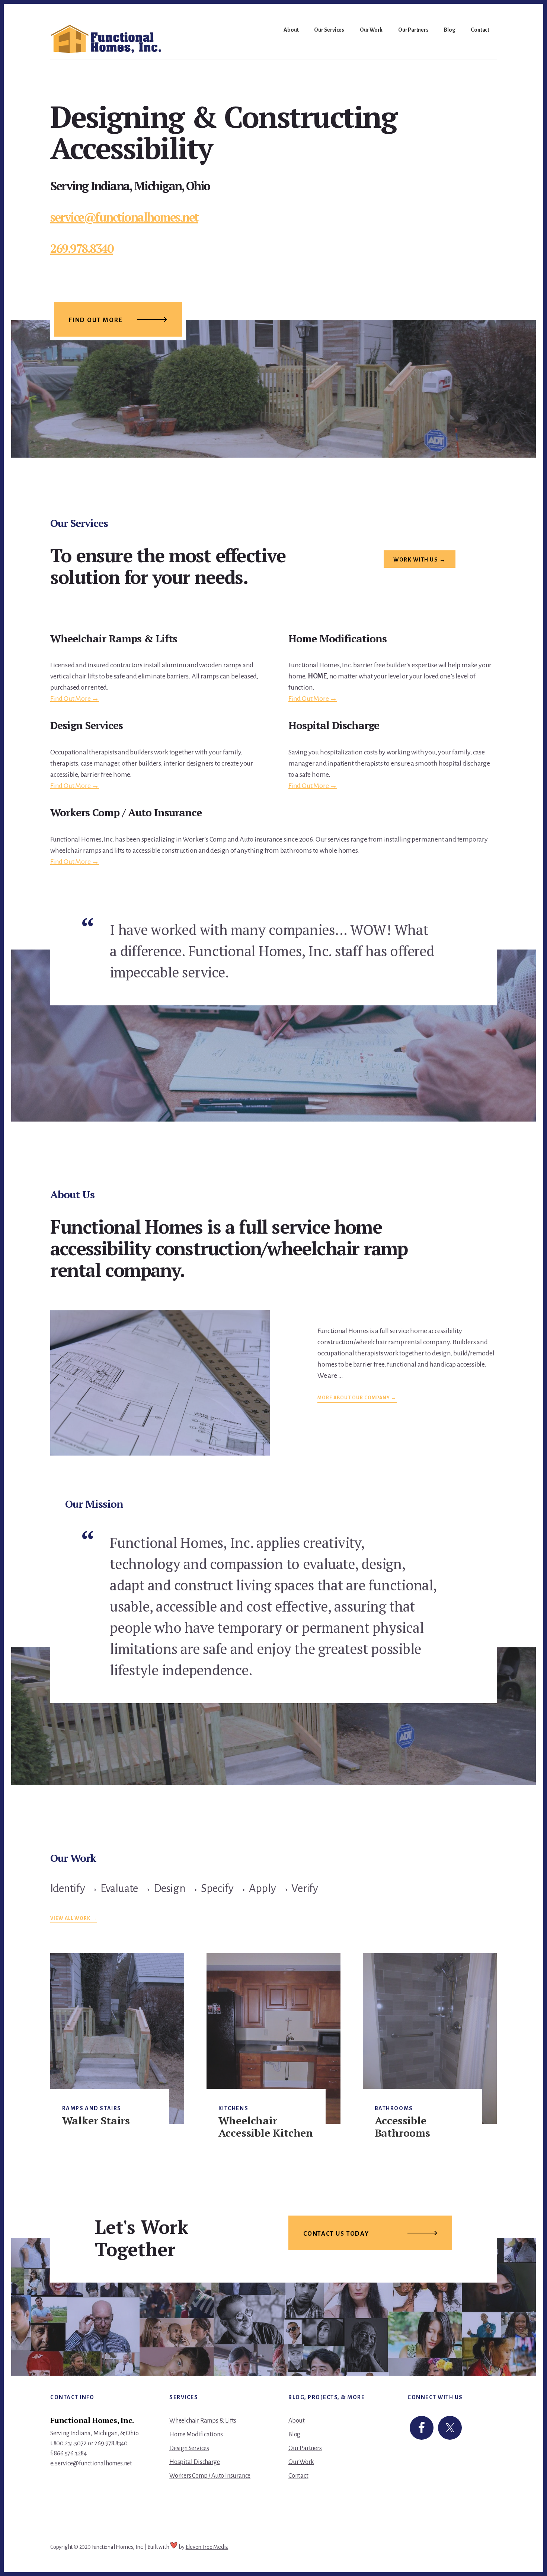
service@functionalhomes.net (124, 217)
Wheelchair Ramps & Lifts (203, 2421)
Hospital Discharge (194, 2462)
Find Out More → (75, 699)
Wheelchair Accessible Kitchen (266, 2127)
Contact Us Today (336, 2234)
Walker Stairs (96, 2120)
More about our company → (357, 1398)
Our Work (301, 2462)
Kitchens (233, 2108)
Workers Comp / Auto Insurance (210, 2476)
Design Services (189, 2448)
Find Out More (96, 320)
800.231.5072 (70, 2443)
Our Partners (305, 2448)
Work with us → (420, 560)
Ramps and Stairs (92, 2108)
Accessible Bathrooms (402, 2127)
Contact (298, 2476)
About (297, 2421)
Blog (294, 2435)
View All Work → (74, 1918)
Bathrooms (394, 2108)
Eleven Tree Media (207, 2547)
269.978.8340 (81, 248)
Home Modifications (196, 2435)
